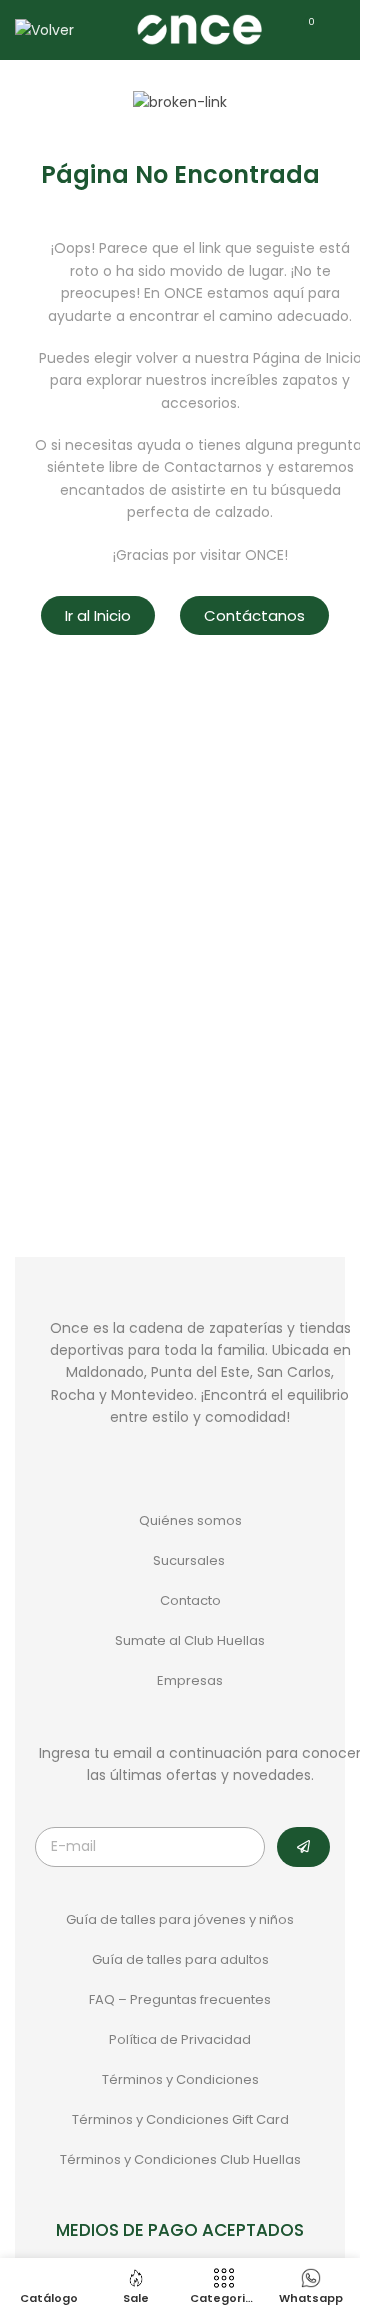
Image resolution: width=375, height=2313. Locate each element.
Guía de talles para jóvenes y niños (180, 1919)
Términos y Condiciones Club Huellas (180, 2159)
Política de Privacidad (180, 2039)
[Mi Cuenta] (344, 30)
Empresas (190, 1680)
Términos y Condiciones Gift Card (180, 2119)
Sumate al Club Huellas (190, 1640)
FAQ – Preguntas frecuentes (180, 1999)
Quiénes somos (190, 1520)
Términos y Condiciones (180, 2079)
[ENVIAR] (303, 1847)
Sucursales (190, 1560)
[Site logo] (199, 29)
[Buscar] (102, 30)
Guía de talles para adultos (180, 1959)
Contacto (190, 1600)
